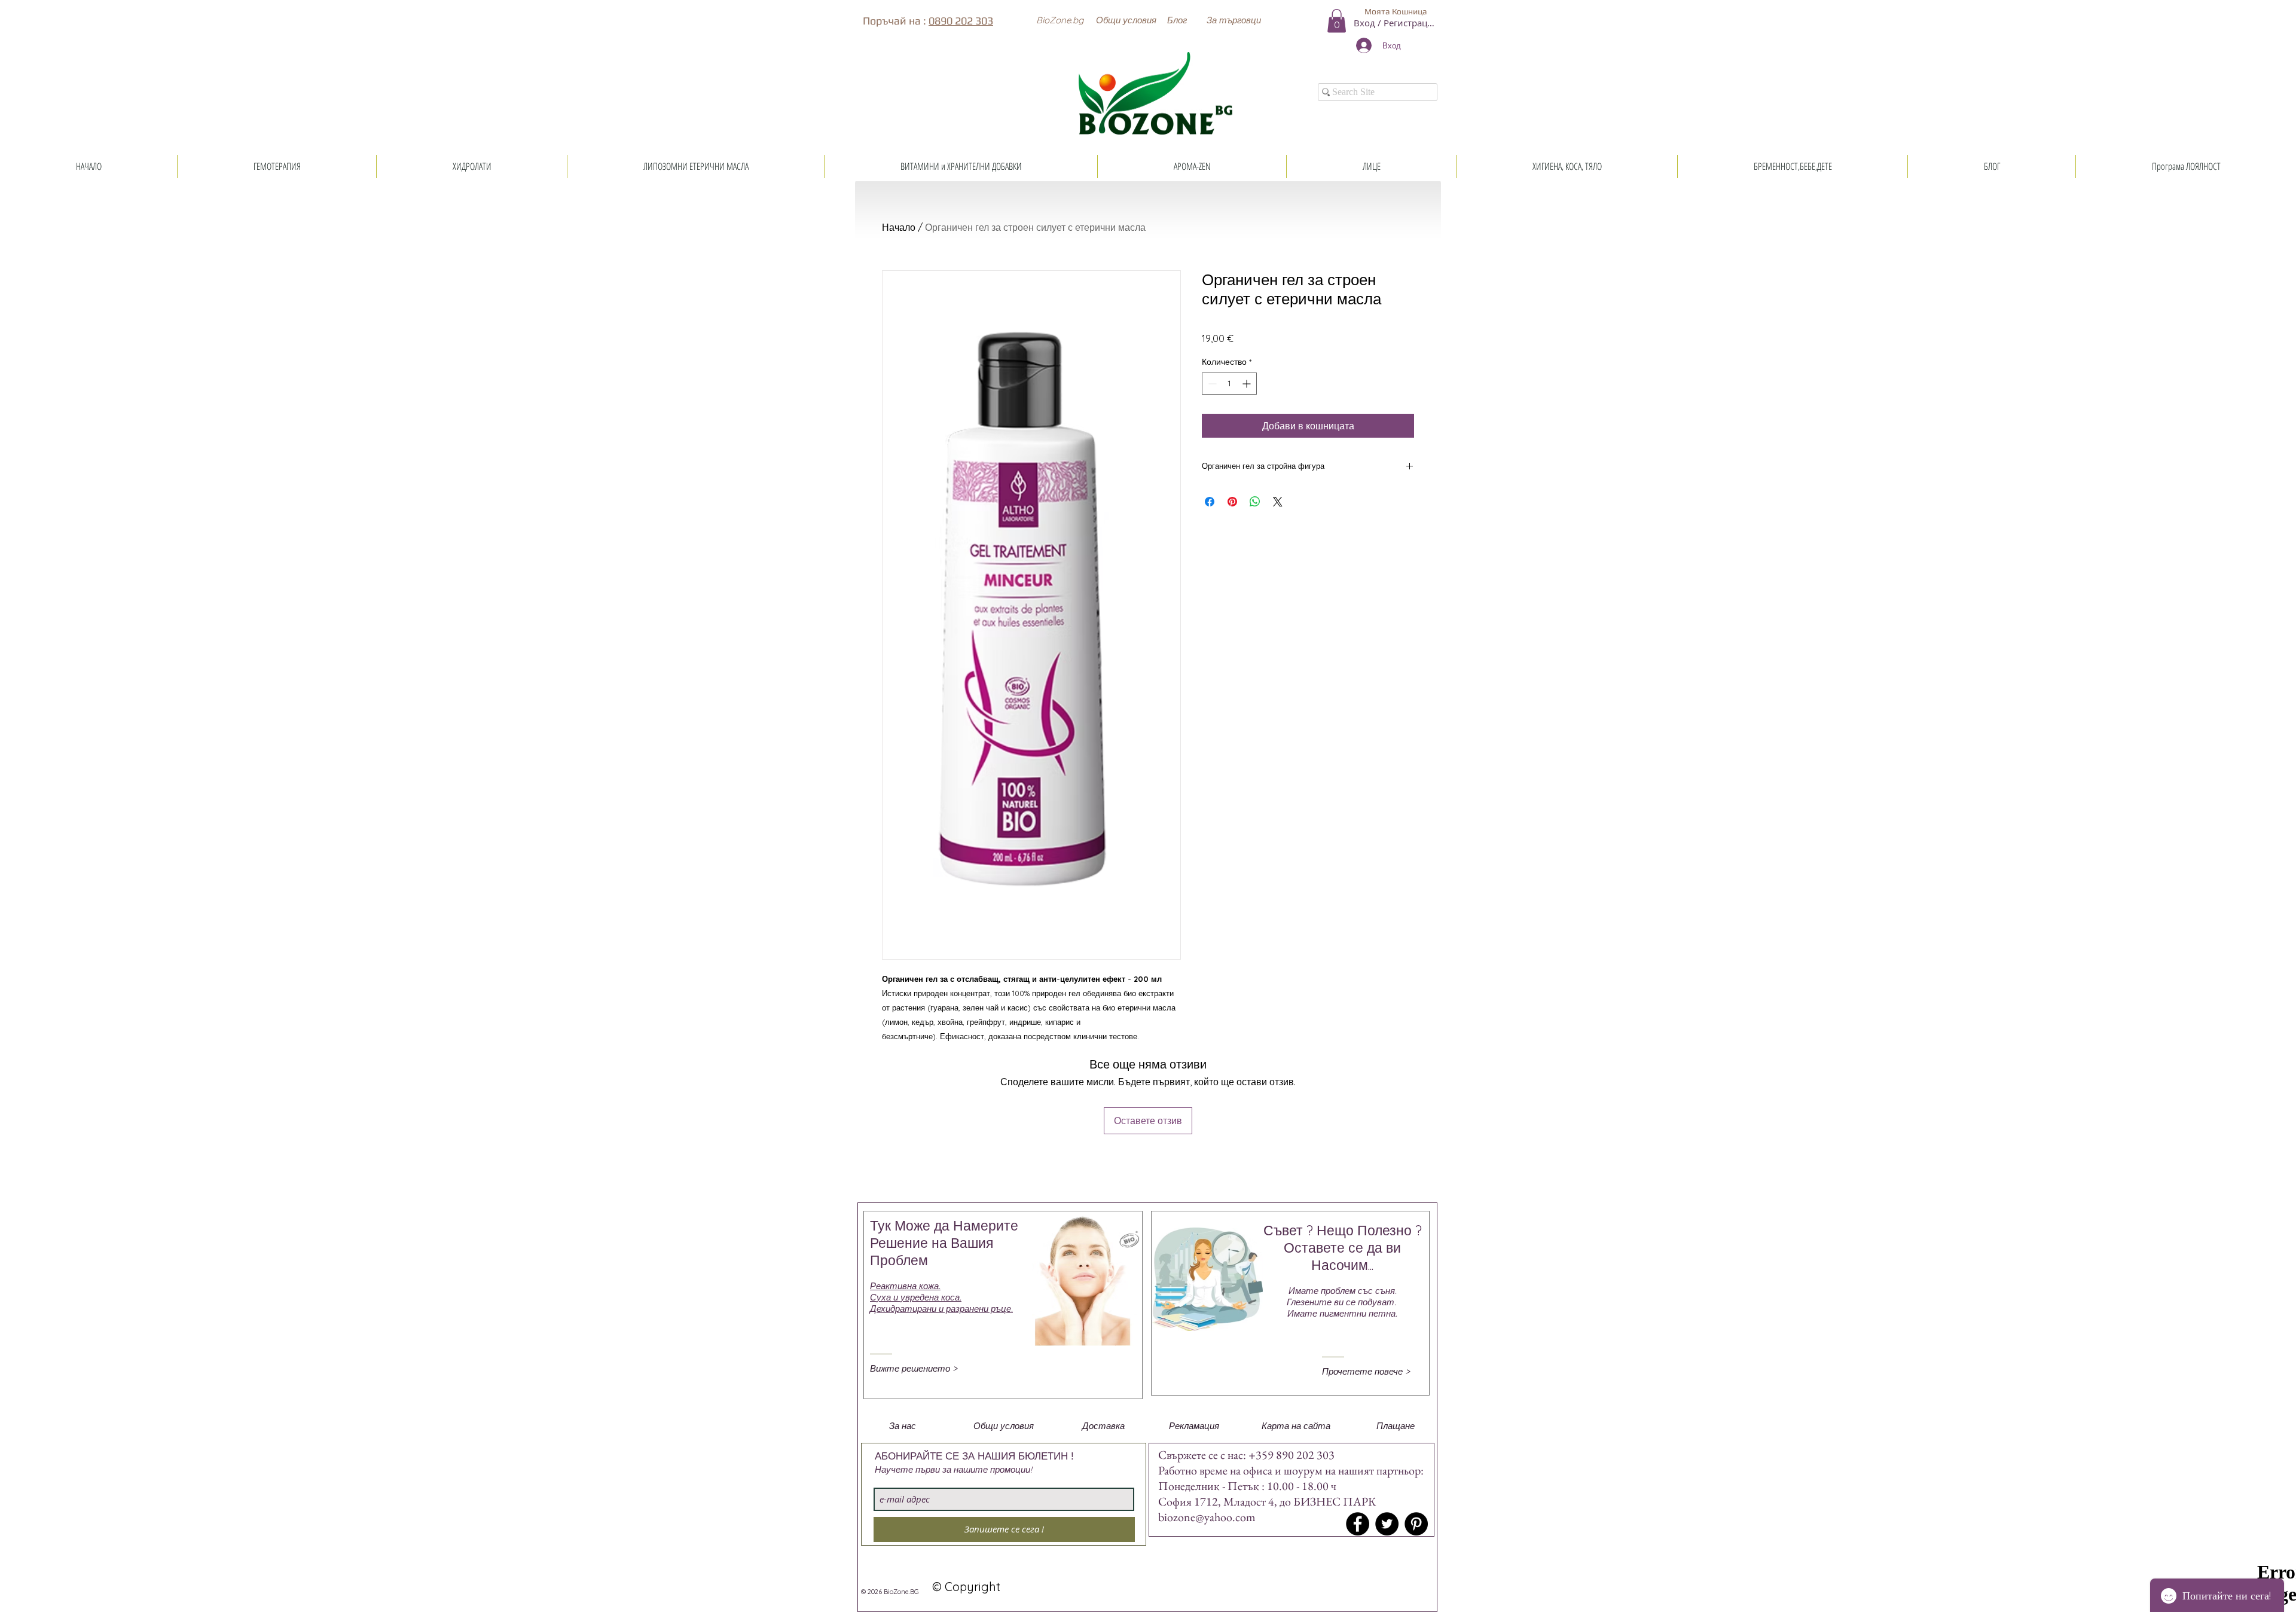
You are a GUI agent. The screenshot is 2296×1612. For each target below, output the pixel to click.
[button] (1060, 20)
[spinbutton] (1229, 384)
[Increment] (1248, 384)
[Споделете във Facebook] (1210, 502)
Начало (899, 227)
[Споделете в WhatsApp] (1255, 502)
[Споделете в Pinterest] (1232, 502)
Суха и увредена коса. (916, 1297)
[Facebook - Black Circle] (1358, 1524)
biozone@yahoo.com (1207, 1517)
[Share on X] (1278, 502)
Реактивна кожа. (905, 1286)
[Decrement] (1211, 384)
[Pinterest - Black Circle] (1416, 1524)
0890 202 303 (961, 21)
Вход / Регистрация (1396, 23)
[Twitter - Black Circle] (1387, 1524)
